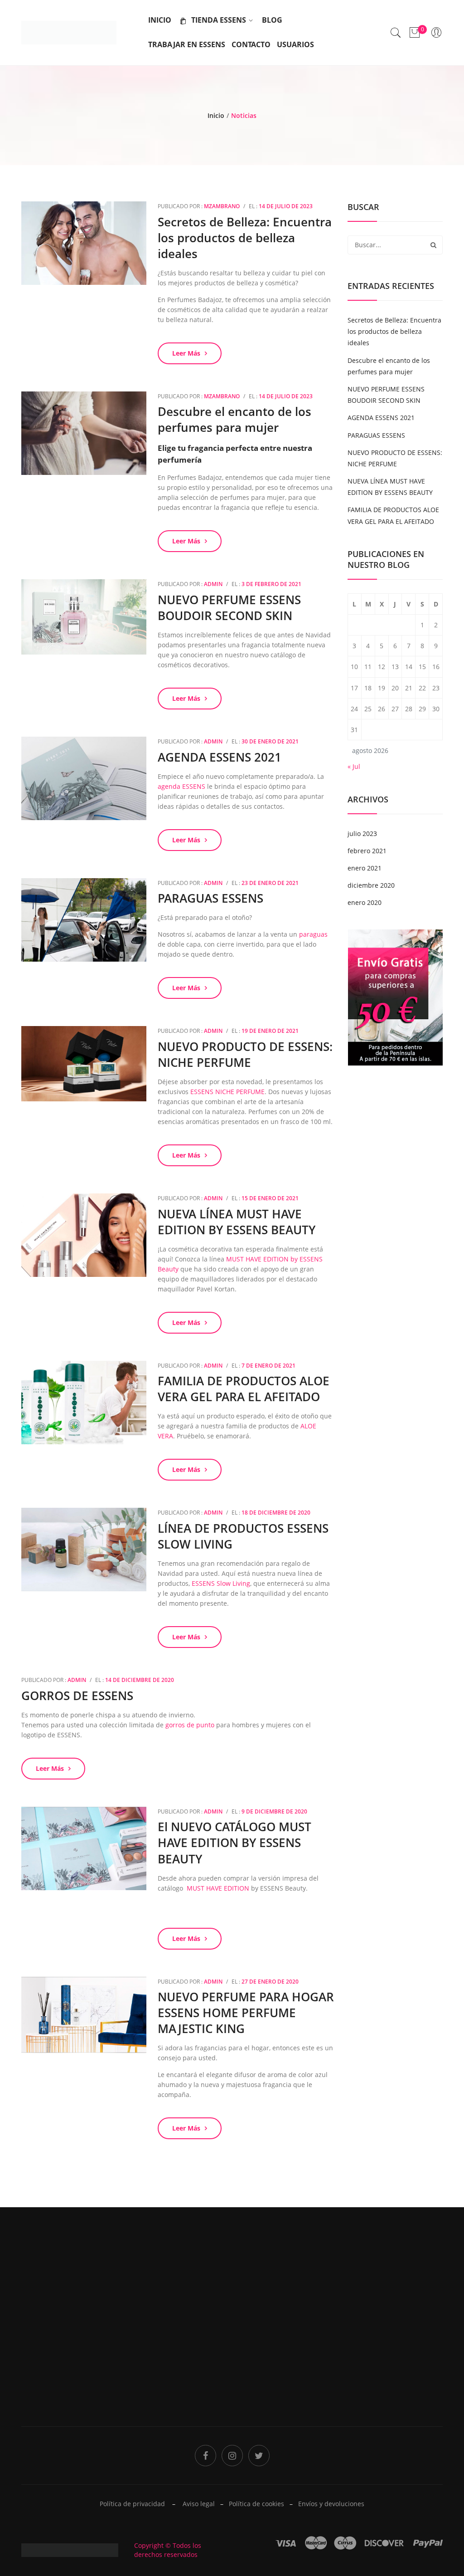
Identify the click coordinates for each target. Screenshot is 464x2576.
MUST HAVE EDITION (218, 1888)
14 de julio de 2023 (286, 206)
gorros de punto (190, 1725)
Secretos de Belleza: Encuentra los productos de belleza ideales (245, 238)
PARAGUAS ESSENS (210, 898)
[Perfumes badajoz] (69, 32)
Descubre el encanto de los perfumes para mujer (234, 419)
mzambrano (222, 206)
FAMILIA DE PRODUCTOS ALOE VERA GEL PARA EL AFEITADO (244, 1389)
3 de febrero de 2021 (271, 584)
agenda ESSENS (181, 786)
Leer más (186, 353)
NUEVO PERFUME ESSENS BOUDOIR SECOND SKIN (229, 608)
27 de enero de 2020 (270, 1982)
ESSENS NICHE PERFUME (227, 1092)
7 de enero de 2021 (268, 1366)
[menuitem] (160, 20)
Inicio (216, 115)
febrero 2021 (367, 851)
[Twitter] (259, 2456)
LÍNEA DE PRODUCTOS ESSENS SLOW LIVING (243, 1536)
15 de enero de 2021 (270, 1198)
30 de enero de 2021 (270, 741)
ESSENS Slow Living (221, 1583)
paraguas (313, 934)
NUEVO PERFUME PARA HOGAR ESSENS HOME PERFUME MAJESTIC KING (246, 2013)
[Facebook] (205, 2456)
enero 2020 (365, 902)
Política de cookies (256, 2504)
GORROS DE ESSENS (77, 1696)
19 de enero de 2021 (270, 1031)
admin (213, 584)
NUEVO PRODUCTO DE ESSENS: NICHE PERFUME (245, 1054)
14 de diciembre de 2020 (140, 1680)
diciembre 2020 (371, 885)
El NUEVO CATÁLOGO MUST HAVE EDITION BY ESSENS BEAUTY (234, 1843)
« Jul (354, 766)
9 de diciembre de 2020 (274, 1811)
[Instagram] (232, 2456)
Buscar (433, 245)
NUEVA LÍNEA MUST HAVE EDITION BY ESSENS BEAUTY (237, 1222)
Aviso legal (199, 2504)
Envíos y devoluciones (331, 2504)
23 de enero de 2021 (270, 883)
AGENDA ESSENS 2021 (220, 757)
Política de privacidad (270, 2331)
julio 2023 (362, 833)
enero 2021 (365, 868)
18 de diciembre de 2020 (276, 1513)
